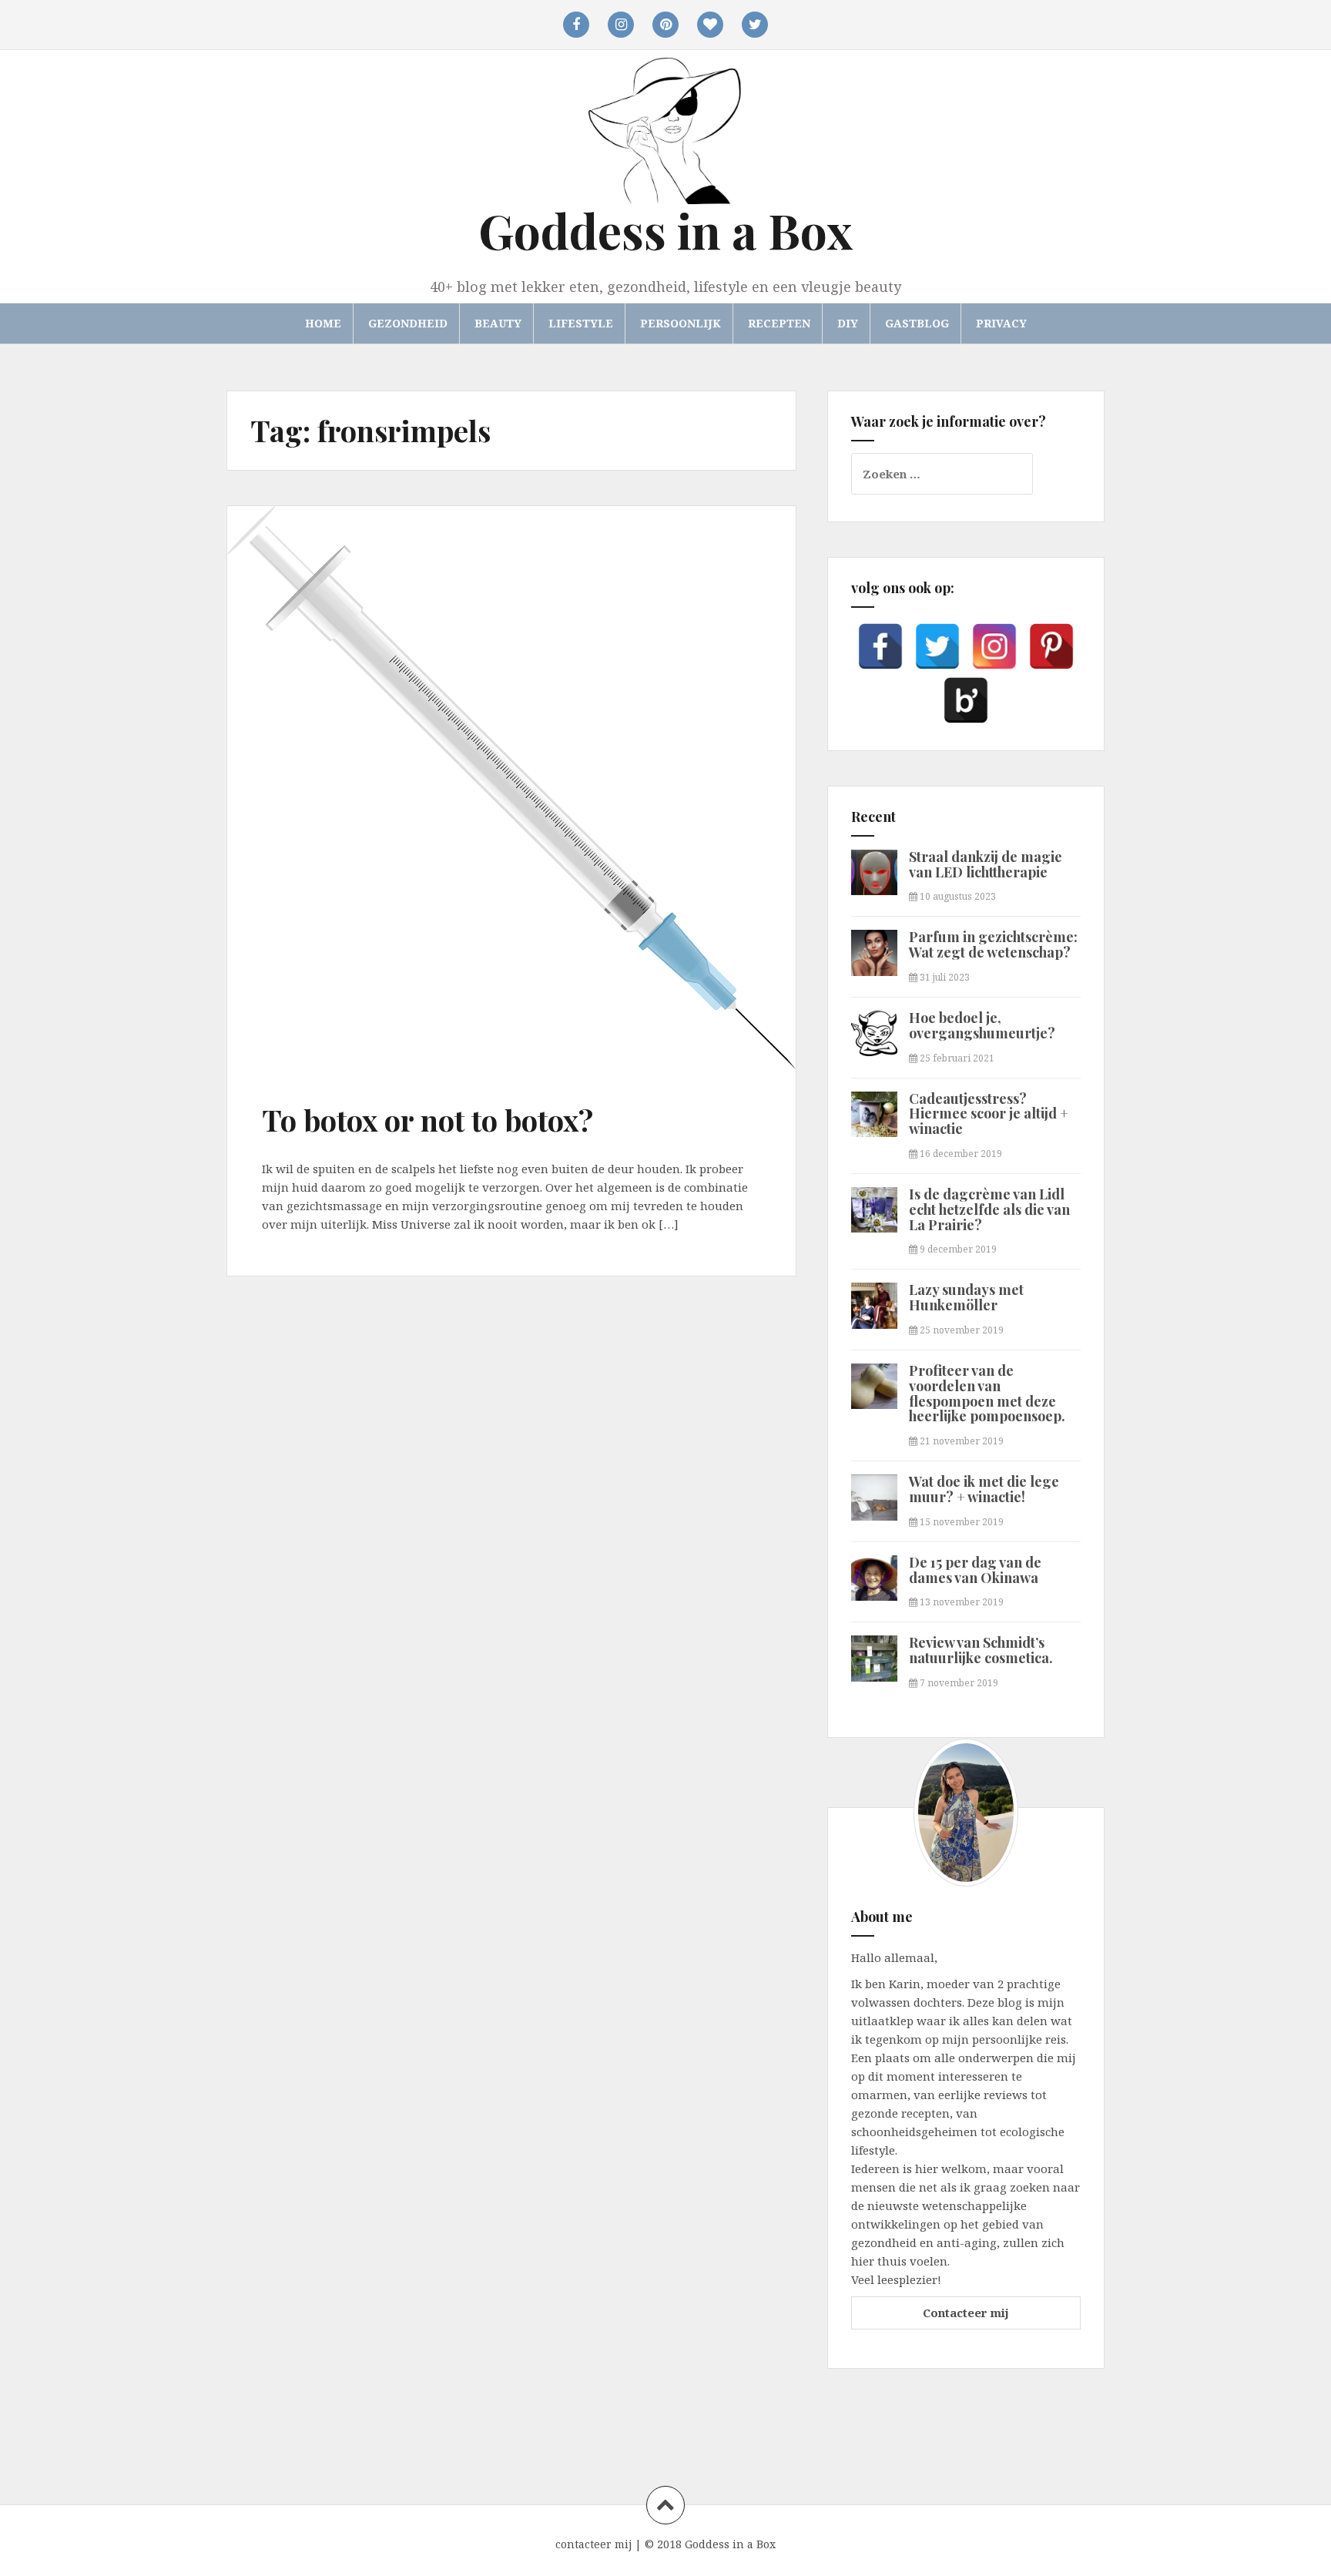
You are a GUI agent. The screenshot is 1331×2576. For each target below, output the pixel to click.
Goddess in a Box (665, 230)
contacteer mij (593, 2544)
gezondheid (408, 323)
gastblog (917, 323)
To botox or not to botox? (427, 1120)
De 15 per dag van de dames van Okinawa (975, 1570)
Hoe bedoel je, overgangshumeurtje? (982, 1025)
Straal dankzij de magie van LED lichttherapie (986, 864)
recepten (779, 323)
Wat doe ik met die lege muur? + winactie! (984, 1489)
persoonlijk (681, 323)
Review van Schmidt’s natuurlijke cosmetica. (981, 1650)
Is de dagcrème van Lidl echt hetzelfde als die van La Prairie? (989, 1209)
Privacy (1001, 323)
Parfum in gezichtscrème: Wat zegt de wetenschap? (993, 944)
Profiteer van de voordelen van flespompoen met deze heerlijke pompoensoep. (987, 1393)
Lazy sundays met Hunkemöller (966, 1297)
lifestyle (581, 323)
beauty (498, 323)
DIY (848, 323)
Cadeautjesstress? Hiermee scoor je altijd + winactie (989, 1114)
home (323, 323)
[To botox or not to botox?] (304, 629)
